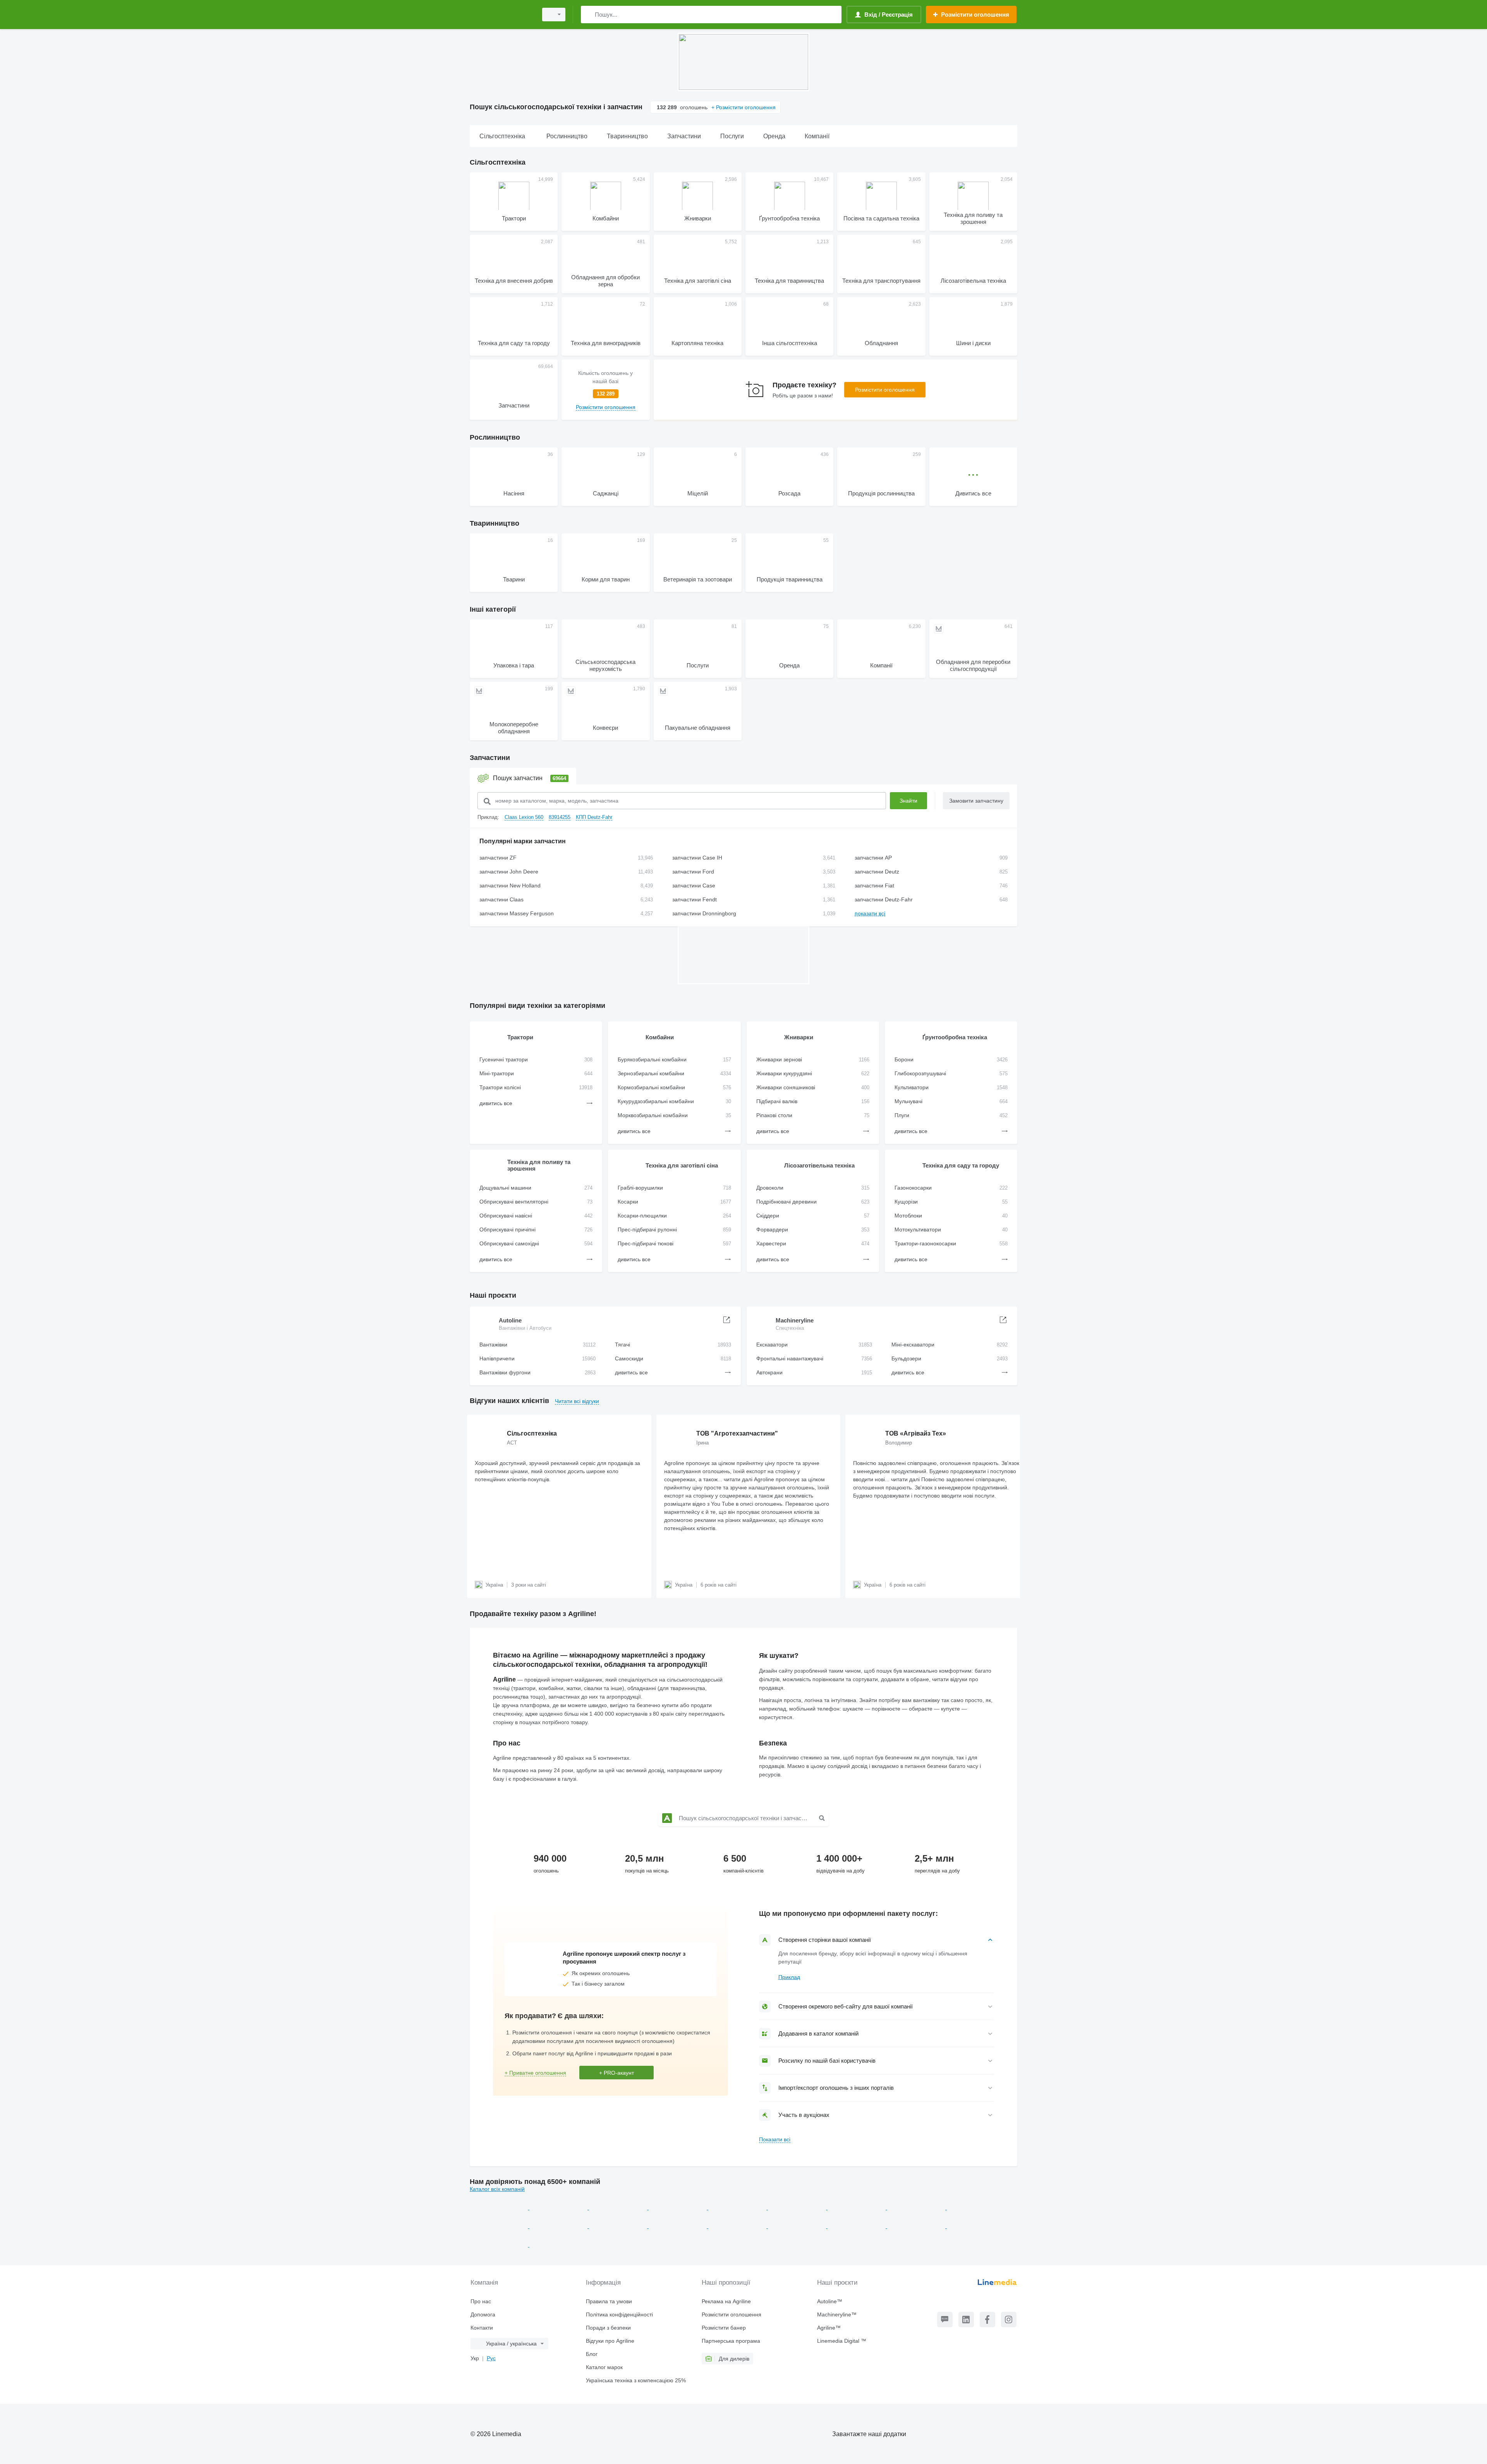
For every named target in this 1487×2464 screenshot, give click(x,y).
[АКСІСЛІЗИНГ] (559, 2226)
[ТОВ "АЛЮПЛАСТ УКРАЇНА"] (738, 2226)
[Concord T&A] (798, 2226)
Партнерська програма (731, 2341)
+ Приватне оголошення (535, 2073)
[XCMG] (917, 2208)
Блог (592, 2354)
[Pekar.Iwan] (500, 2208)
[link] (605, 390)
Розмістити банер (724, 2328)
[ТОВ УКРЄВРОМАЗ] (678, 2226)
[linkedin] (966, 2320)
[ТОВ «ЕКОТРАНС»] (976, 2208)
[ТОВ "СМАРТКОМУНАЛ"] (619, 2226)
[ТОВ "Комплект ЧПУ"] (917, 2226)
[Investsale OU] (798, 2208)
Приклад (789, 1977)
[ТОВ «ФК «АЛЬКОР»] (678, 2208)
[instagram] (1009, 2320)
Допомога (483, 2314)
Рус (491, 2358)
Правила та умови (609, 2301)
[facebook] (987, 2320)
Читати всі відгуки (577, 1401)
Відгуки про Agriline (610, 2341)
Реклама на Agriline (726, 2301)
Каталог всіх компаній (497, 2189)
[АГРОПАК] (976, 2226)
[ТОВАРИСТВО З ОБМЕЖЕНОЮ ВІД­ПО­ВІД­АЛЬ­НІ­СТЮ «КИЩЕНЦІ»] (500, 2226)
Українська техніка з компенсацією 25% (636, 2380)
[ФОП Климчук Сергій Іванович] (619, 2208)
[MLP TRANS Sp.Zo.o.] (559, 2208)
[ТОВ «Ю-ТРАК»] (738, 2208)
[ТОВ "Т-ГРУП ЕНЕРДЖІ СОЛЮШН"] (857, 2208)
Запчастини (490, 758)
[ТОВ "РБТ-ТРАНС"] (558, 2245)
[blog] (945, 2320)
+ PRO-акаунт (616, 2073)
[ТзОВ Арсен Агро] (500, 2245)
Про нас (481, 2301)
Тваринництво (495, 523)
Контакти (482, 2328)
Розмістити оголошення (885, 390)
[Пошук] (588, 15)
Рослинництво (495, 437)
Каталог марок (604, 2367)
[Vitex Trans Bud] (857, 2226)
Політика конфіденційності (619, 2314)
